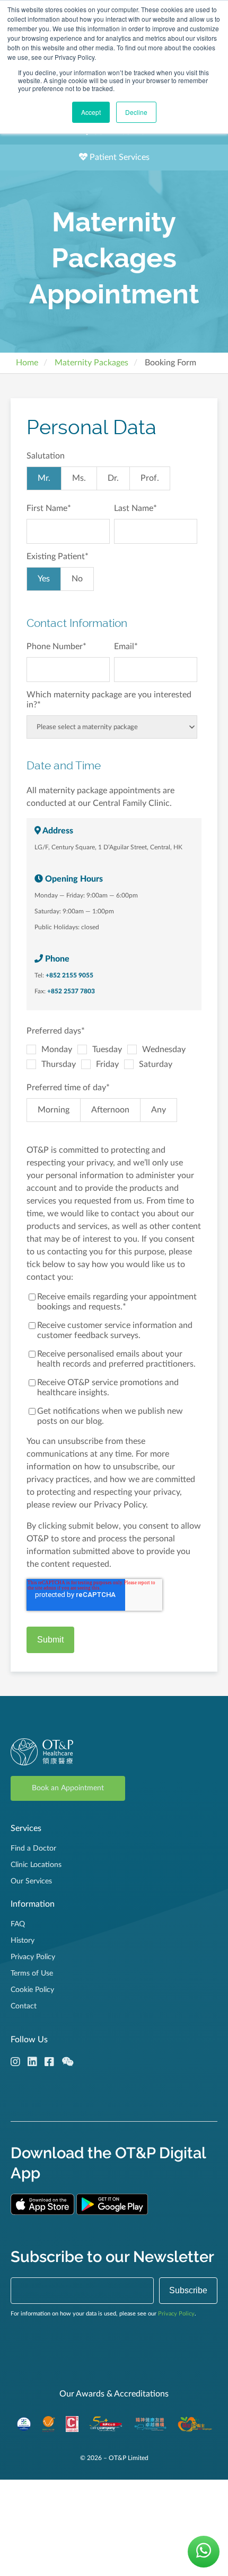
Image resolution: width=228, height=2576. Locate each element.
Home (27, 363)
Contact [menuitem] (24, 2006)
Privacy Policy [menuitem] (33, 1957)
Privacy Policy (176, 2314)
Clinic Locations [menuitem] (36, 1865)
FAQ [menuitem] (18, 1924)
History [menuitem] (23, 1941)
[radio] (44, 478)
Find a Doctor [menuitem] (33, 1848)
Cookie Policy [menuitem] (32, 1990)
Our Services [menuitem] (31, 1881)
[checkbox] (112, 481)
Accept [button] (91, 112)
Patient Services (119, 157)
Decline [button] (136, 112)
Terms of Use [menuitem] (32, 1973)
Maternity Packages (91, 363)
